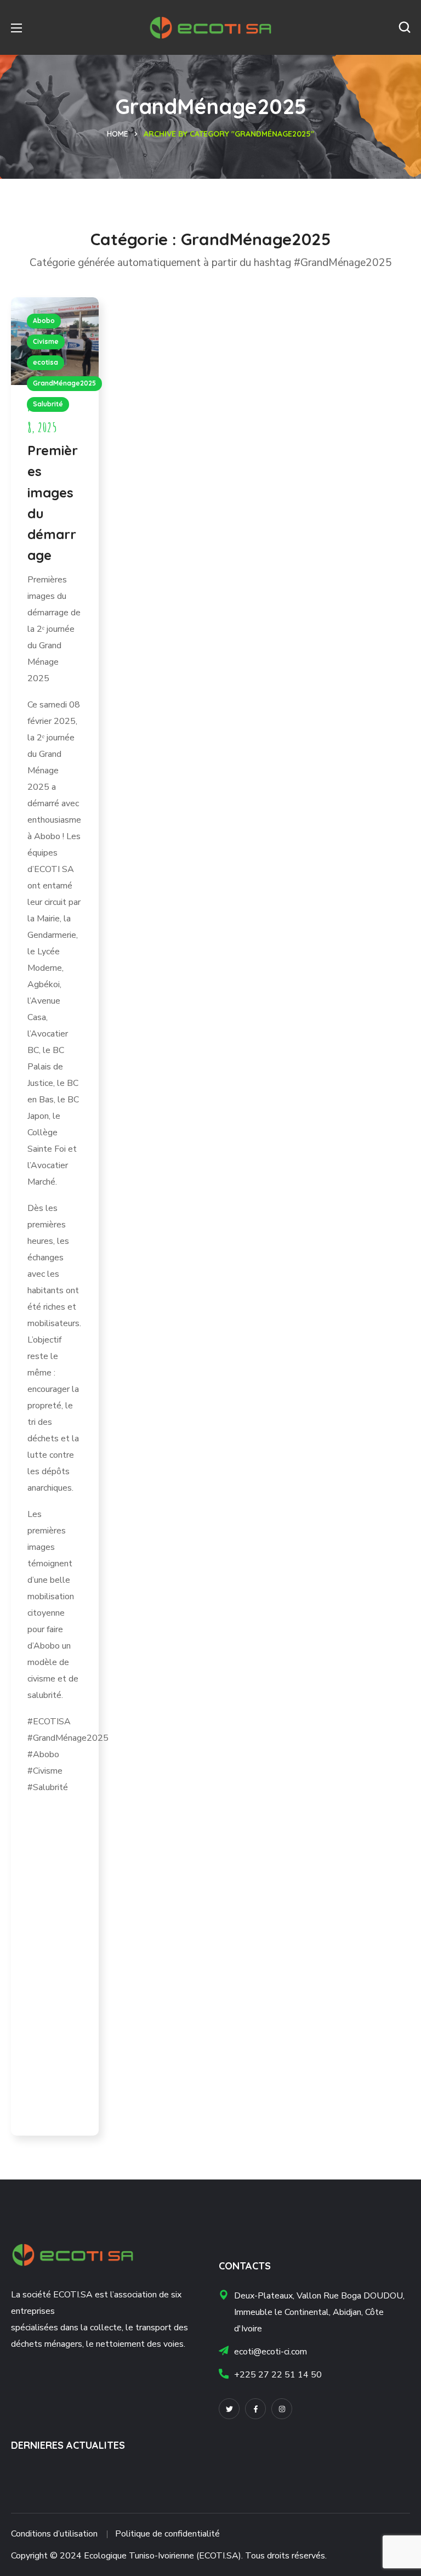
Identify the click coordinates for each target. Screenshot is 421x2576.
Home (118, 134)
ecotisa (45, 362)
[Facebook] (255, 2409)
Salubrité (48, 404)
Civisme (46, 341)
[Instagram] (282, 2409)
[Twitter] (229, 2409)
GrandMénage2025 (64, 383)
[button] (405, 27)
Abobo (44, 321)
